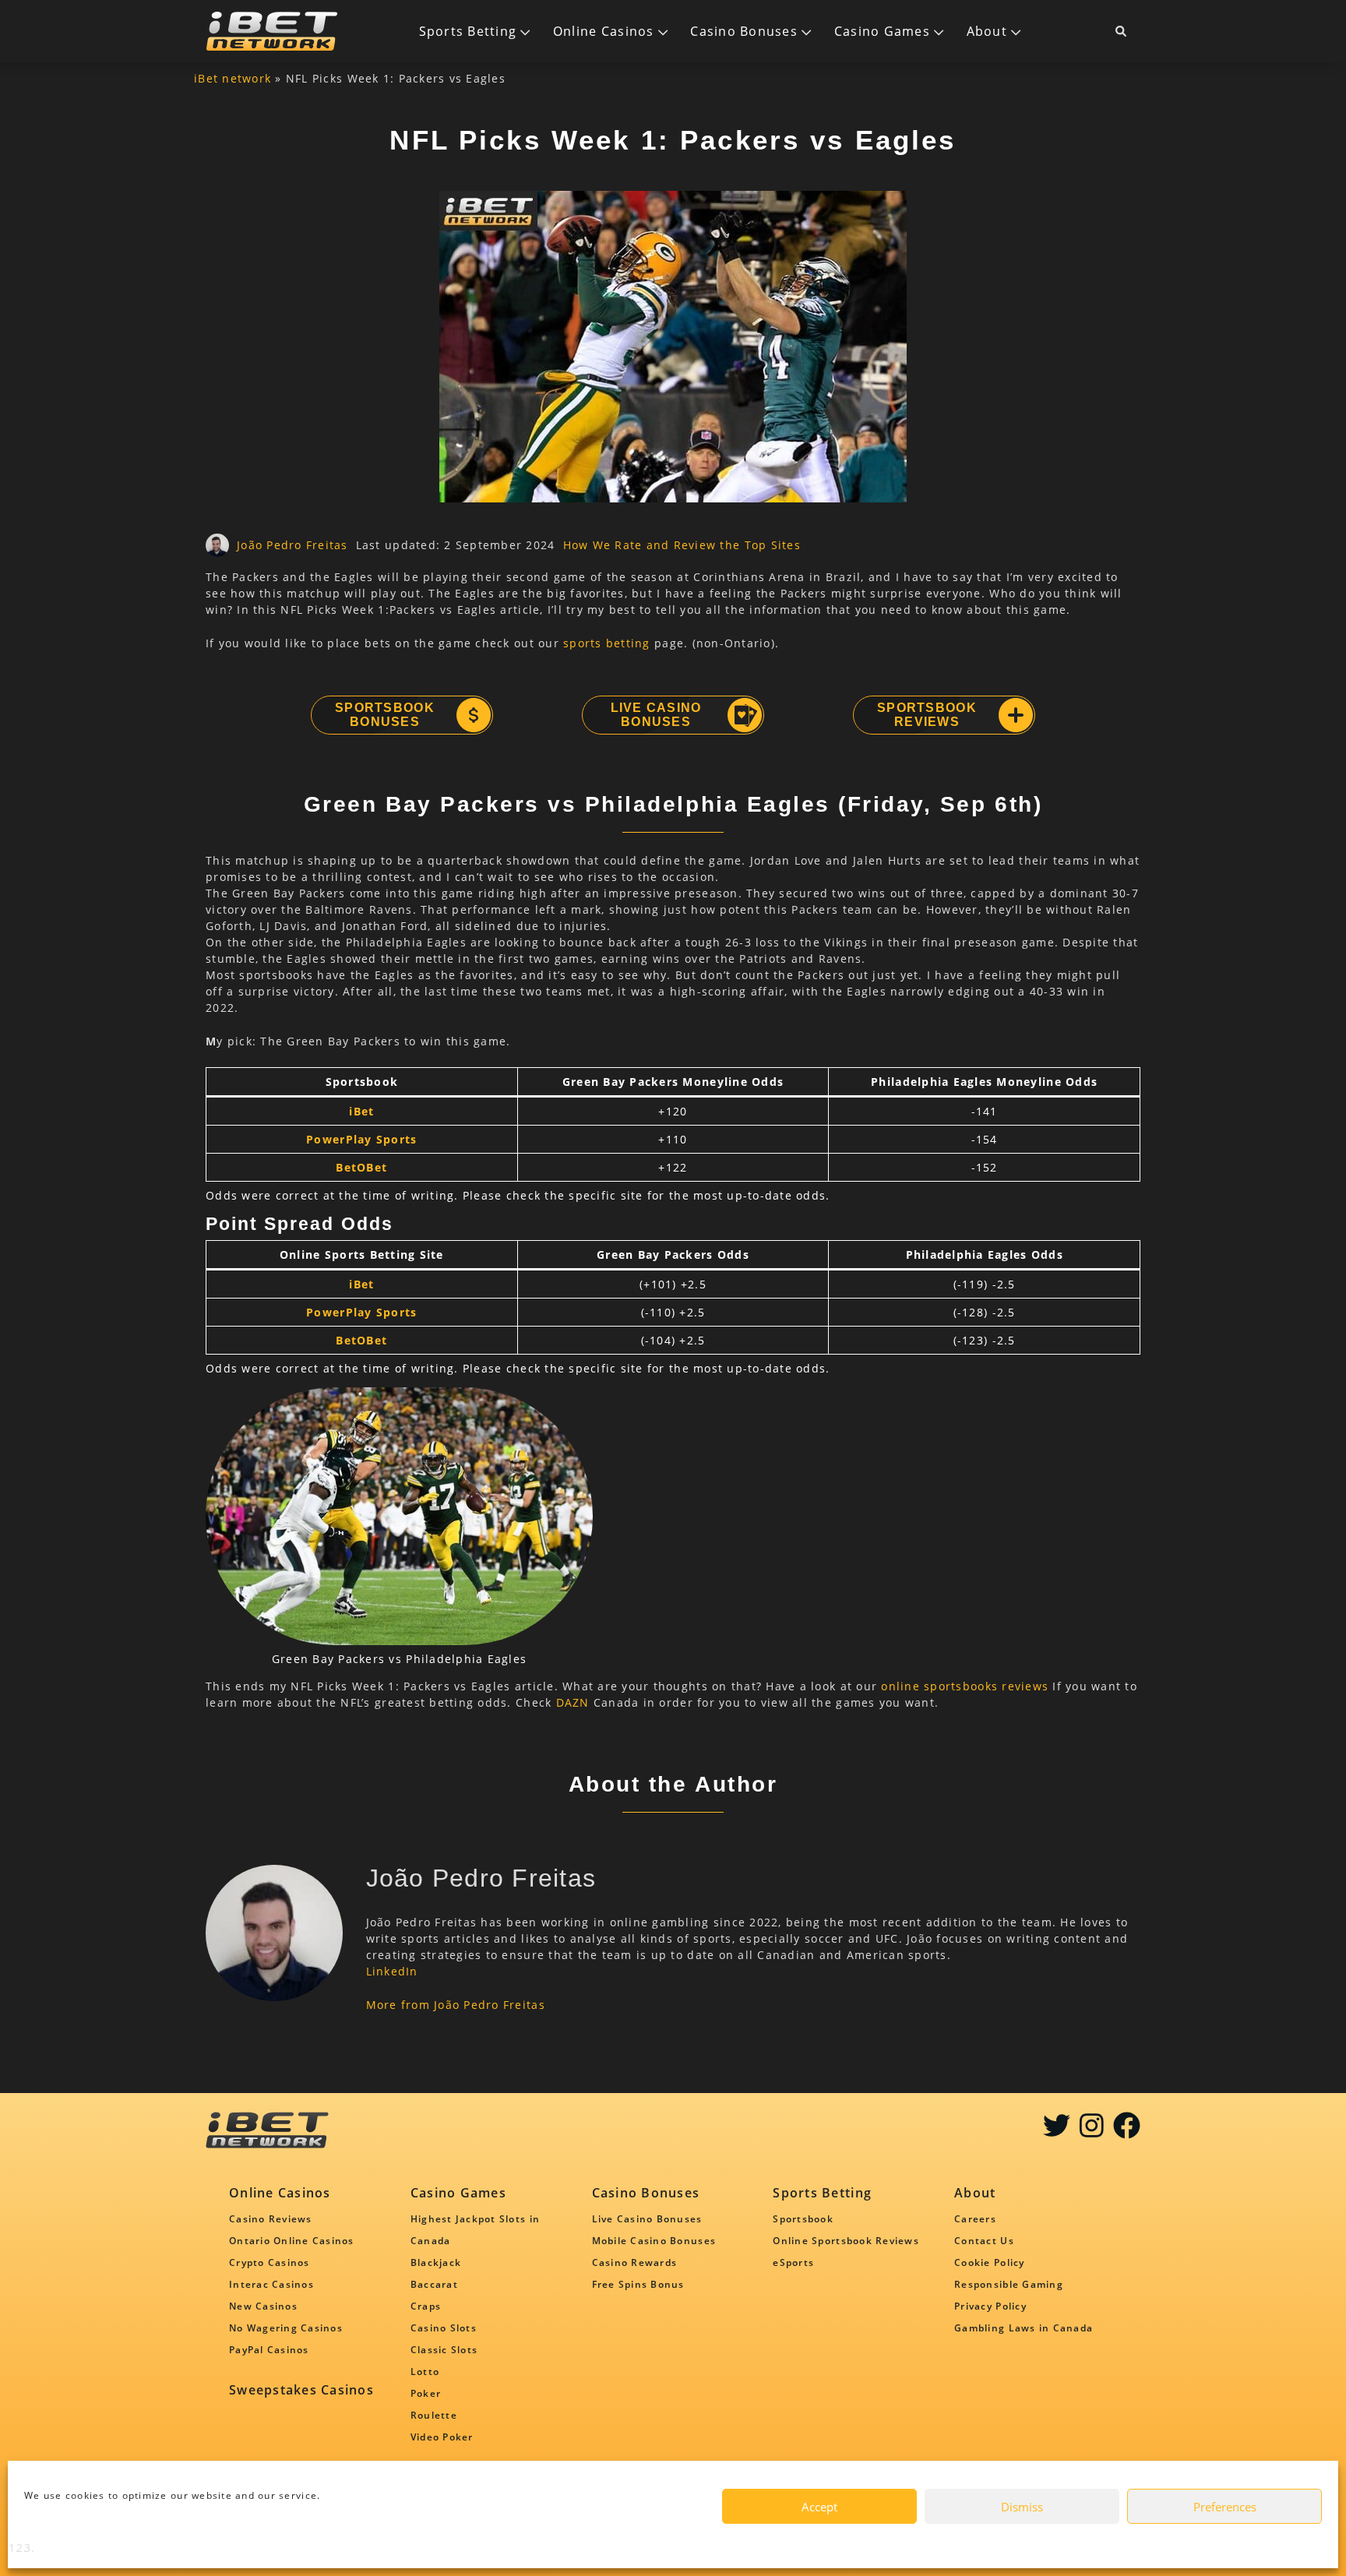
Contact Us (984, 2241)
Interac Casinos (271, 2284)
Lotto (425, 2372)
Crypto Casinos (270, 2262)
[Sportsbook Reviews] (1015, 715)
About (987, 31)
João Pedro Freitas (292, 545)
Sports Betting (468, 31)
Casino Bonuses (744, 31)
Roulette (434, 2415)
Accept (819, 2507)
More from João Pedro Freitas (456, 2005)
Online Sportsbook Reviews (846, 2241)
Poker (426, 2393)
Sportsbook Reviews (927, 715)
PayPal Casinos (269, 2350)
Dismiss (1022, 2507)
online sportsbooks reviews (965, 1686)
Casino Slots (444, 2328)
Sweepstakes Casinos (301, 2390)
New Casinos (263, 2306)
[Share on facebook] (1127, 2131)
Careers (975, 2219)
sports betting (607, 643)
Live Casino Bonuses (656, 715)
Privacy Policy (990, 2306)
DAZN (573, 1702)
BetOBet (361, 1167)
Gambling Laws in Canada (1024, 2328)
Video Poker (442, 2437)
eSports (793, 2262)
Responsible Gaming (1009, 2284)
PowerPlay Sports (361, 1139)
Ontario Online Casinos (292, 2241)
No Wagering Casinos (286, 2328)
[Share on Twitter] (1057, 2131)
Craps (426, 2306)
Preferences (1225, 2507)
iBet (361, 1111)
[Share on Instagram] (1092, 2131)
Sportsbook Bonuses (385, 715)
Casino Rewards (635, 2262)
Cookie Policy (989, 2262)
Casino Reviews (271, 2219)
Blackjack (436, 2262)
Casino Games (882, 31)
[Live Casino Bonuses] (744, 715)
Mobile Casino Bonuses (654, 2241)
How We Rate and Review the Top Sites (682, 545)
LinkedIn (392, 1971)
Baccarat (434, 2284)
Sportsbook (803, 2219)
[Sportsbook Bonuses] (473, 715)
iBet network (233, 78)
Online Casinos (604, 31)
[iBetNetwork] (272, 31)
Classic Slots (444, 2350)
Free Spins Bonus (638, 2284)
